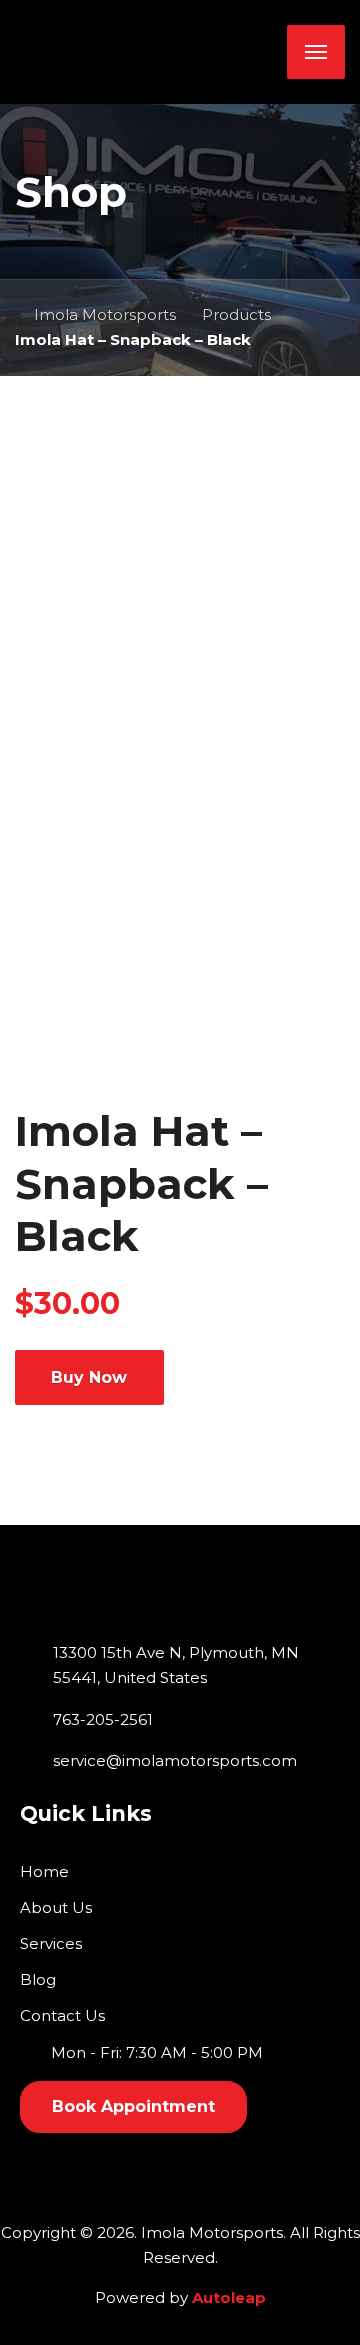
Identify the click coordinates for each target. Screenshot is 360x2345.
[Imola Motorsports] (144, 52)
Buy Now (89, 1377)
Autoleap (229, 2297)
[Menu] (316, 52)
